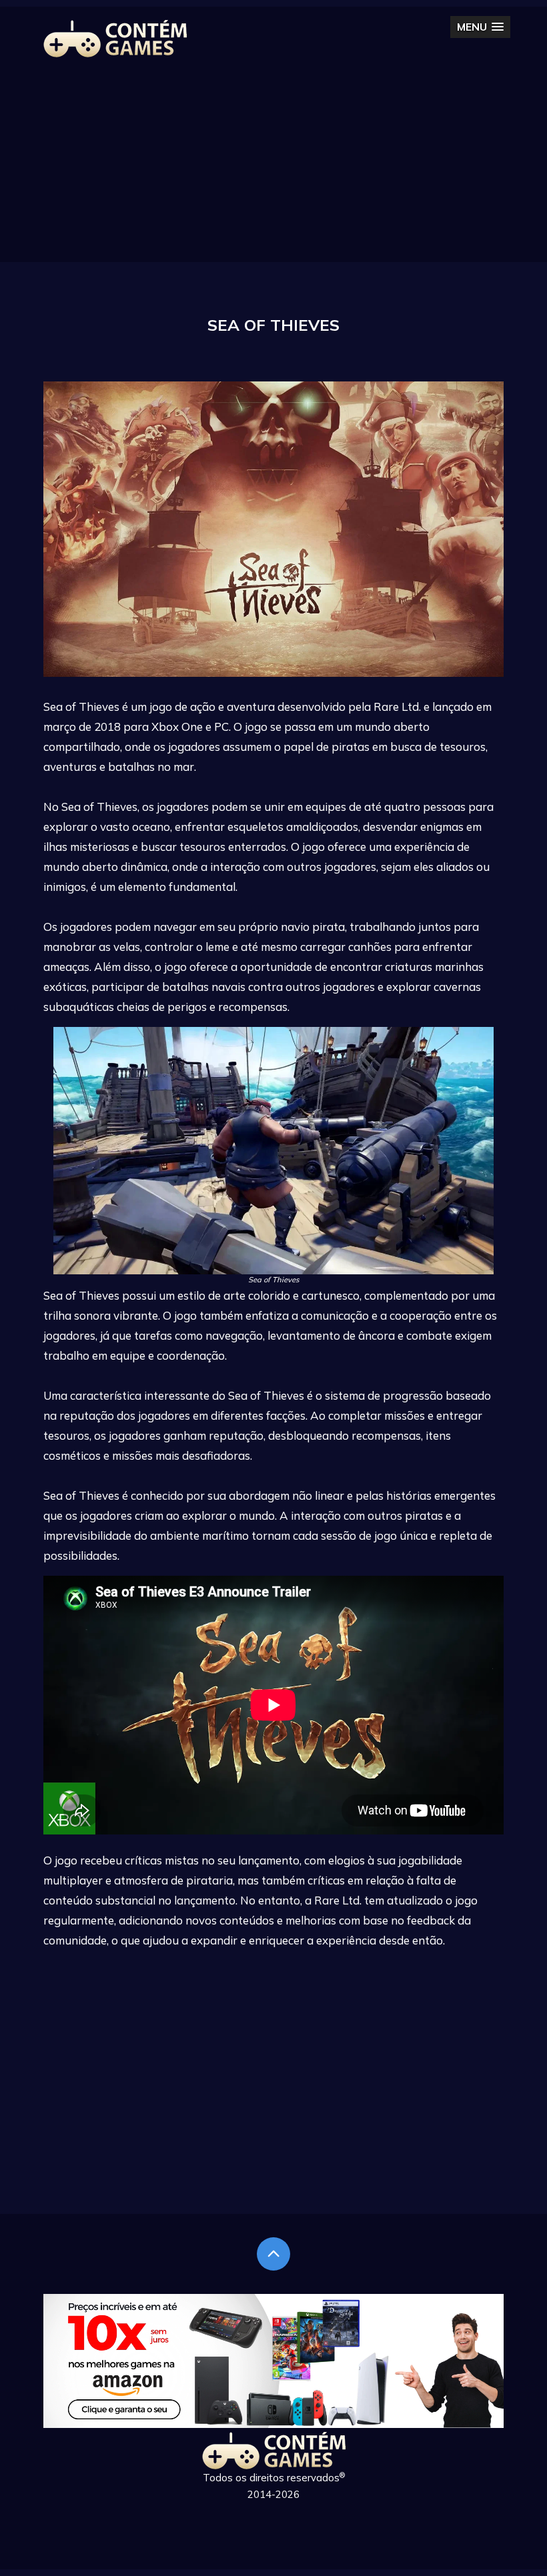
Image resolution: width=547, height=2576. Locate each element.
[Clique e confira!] (273, 2424)
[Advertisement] (273, 169)
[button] (480, 27)
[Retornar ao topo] (273, 2254)
